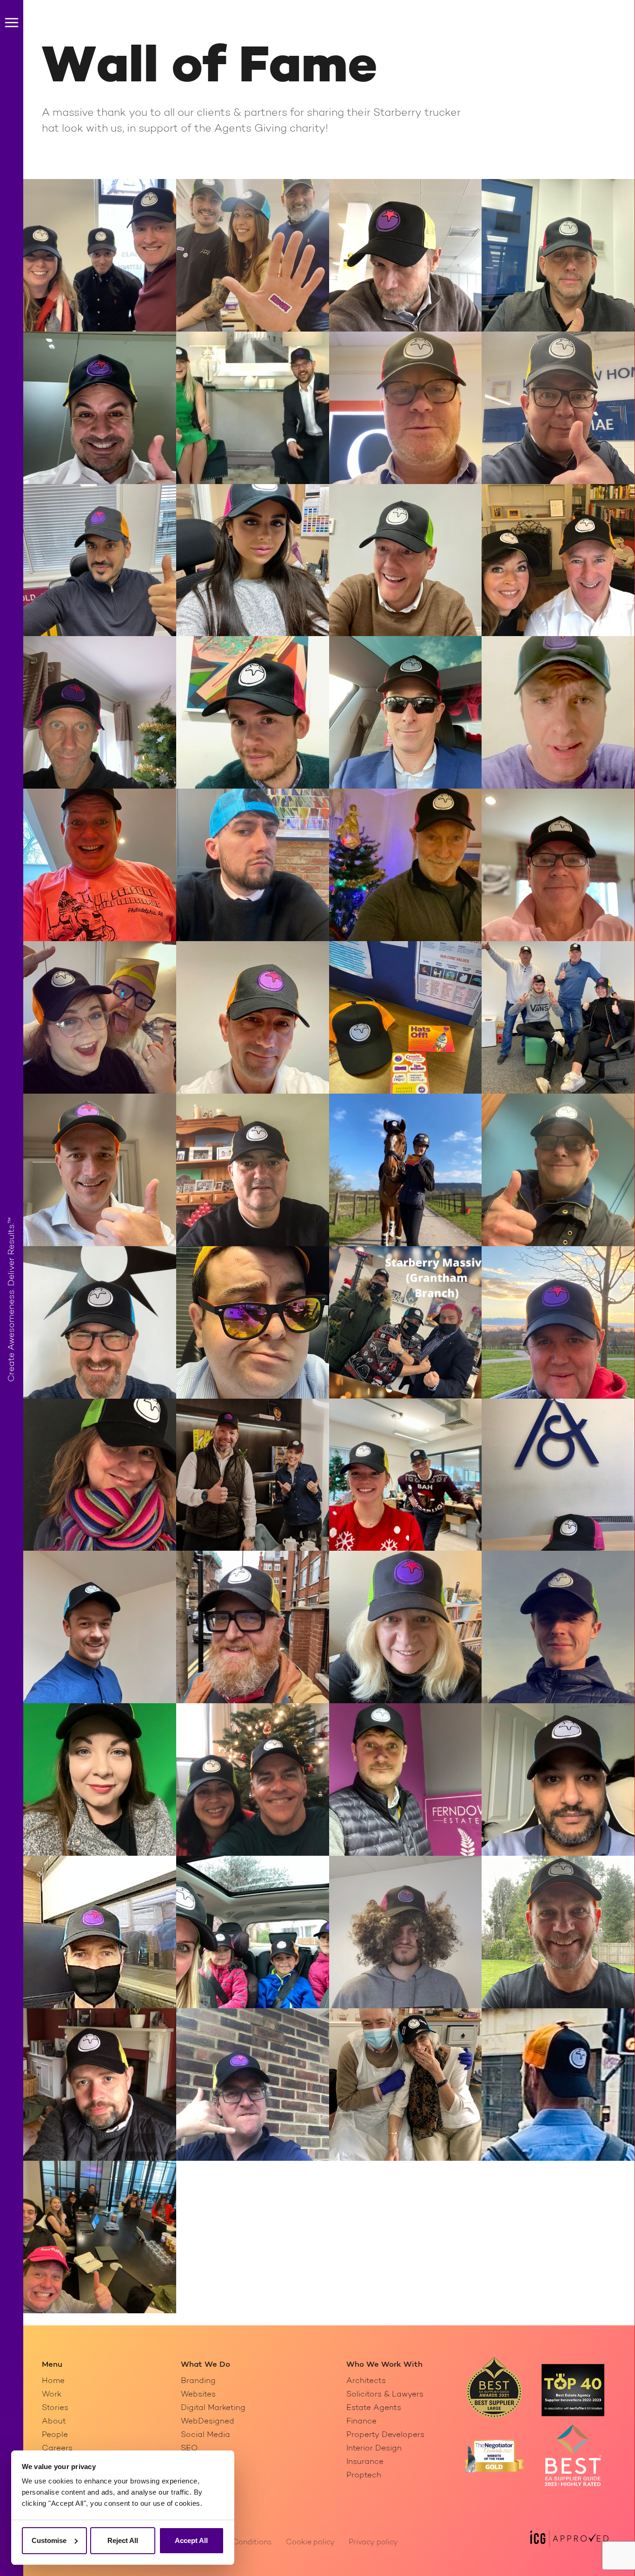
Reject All (123, 2540)
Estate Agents (374, 2408)
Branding (198, 2381)
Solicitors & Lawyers (385, 2394)
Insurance (365, 2462)
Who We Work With (384, 2365)
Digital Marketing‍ (213, 2408)
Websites (198, 2394)
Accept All (191, 2540)
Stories (55, 2408)
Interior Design (374, 2448)
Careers (57, 2448)
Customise (49, 2540)
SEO (189, 2448)
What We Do (205, 2365)
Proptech (364, 2475)
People (55, 2435)
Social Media (205, 2435)
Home (53, 2381)
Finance (361, 2421)
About (54, 2421)
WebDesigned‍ (208, 2421)
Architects (366, 2381)
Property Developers (385, 2435)
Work (52, 2394)
